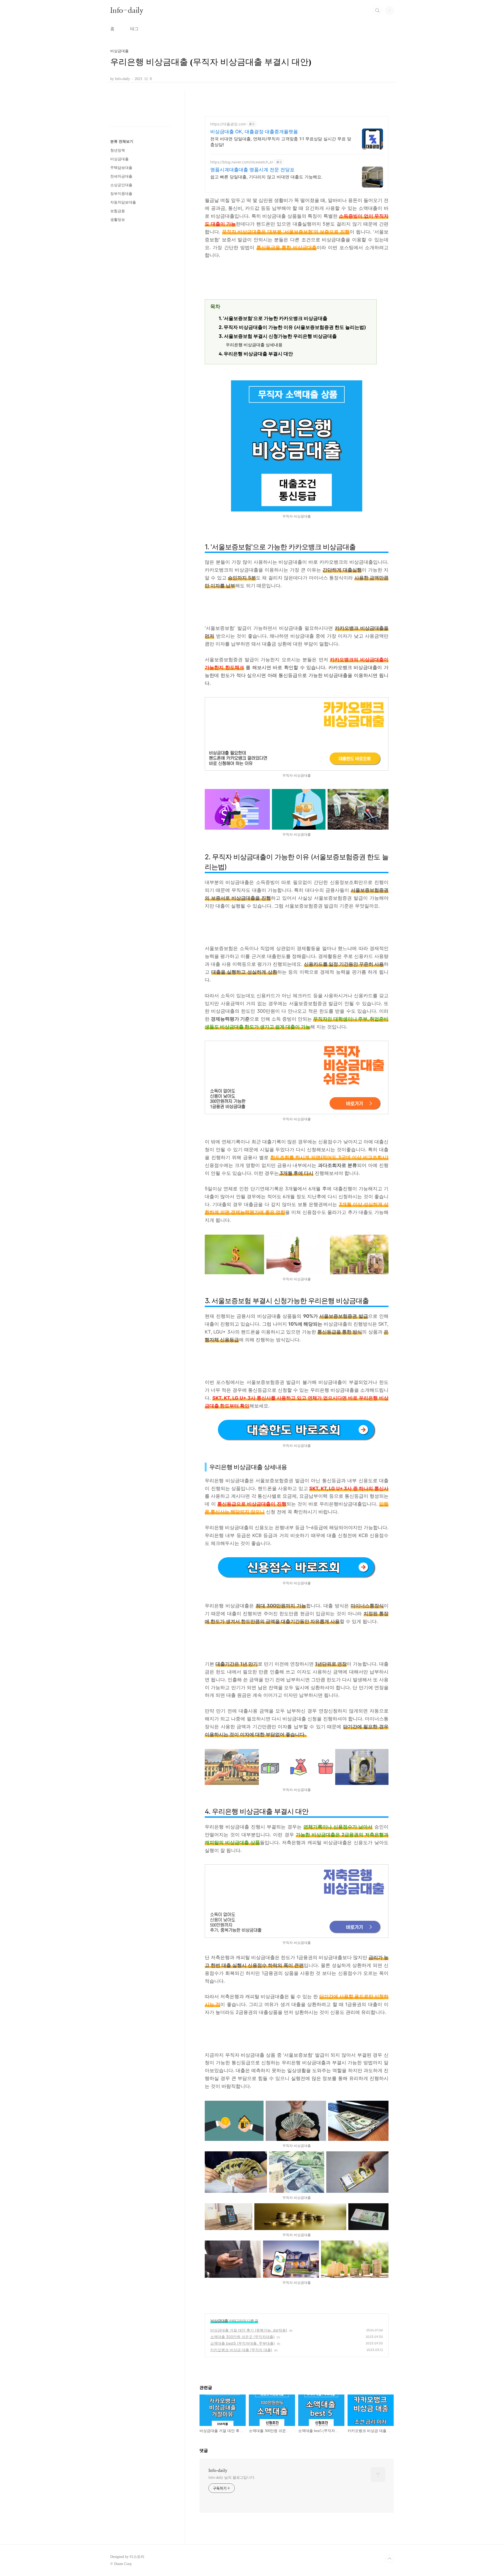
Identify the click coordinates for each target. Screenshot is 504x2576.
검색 (377, 10)
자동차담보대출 (123, 202)
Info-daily (127, 10)
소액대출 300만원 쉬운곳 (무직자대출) (242, 2337)
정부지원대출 (121, 194)
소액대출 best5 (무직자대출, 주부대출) (243, 2343)
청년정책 (118, 150)
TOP (390, 2559)
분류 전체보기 (122, 142)
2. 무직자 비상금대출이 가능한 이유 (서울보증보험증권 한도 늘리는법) (292, 327)
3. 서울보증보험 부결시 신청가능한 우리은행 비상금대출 (279, 336)
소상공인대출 (121, 185)
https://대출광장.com (228, 124)
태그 (134, 29)
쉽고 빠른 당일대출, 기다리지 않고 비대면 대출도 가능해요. (266, 177)
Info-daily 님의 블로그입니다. (232, 2478)
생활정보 (118, 220)
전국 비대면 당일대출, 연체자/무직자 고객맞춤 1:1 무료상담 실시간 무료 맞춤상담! (281, 142)
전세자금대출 (121, 176)
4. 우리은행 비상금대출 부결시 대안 (256, 354)
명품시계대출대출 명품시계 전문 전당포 (252, 170)
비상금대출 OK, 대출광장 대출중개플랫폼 (254, 132)
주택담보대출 (121, 168)
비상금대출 (219, 2321)
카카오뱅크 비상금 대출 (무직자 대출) (241, 2350)
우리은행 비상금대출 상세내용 (254, 345)
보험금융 (118, 211)
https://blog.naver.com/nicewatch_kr (242, 162)
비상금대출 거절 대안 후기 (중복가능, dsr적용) (249, 2330)
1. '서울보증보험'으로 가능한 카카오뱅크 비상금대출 (274, 318)
